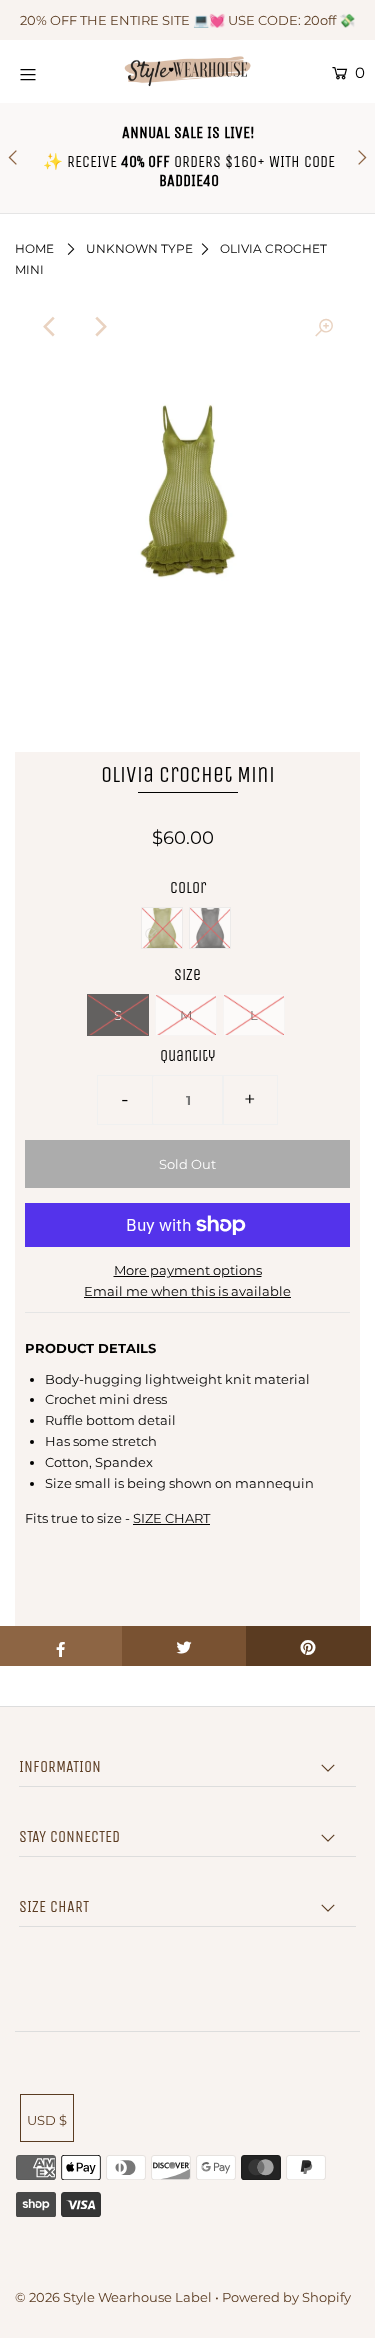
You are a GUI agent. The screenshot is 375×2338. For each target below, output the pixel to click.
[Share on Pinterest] (308, 1646)
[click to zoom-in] (324, 327)
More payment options (188, 1270)
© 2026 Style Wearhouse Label (113, 2297)
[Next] (100, 327)
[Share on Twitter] (184, 1646)
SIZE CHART (171, 1518)
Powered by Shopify (286, 2297)
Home (34, 248)
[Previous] (51, 327)
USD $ (47, 2120)
